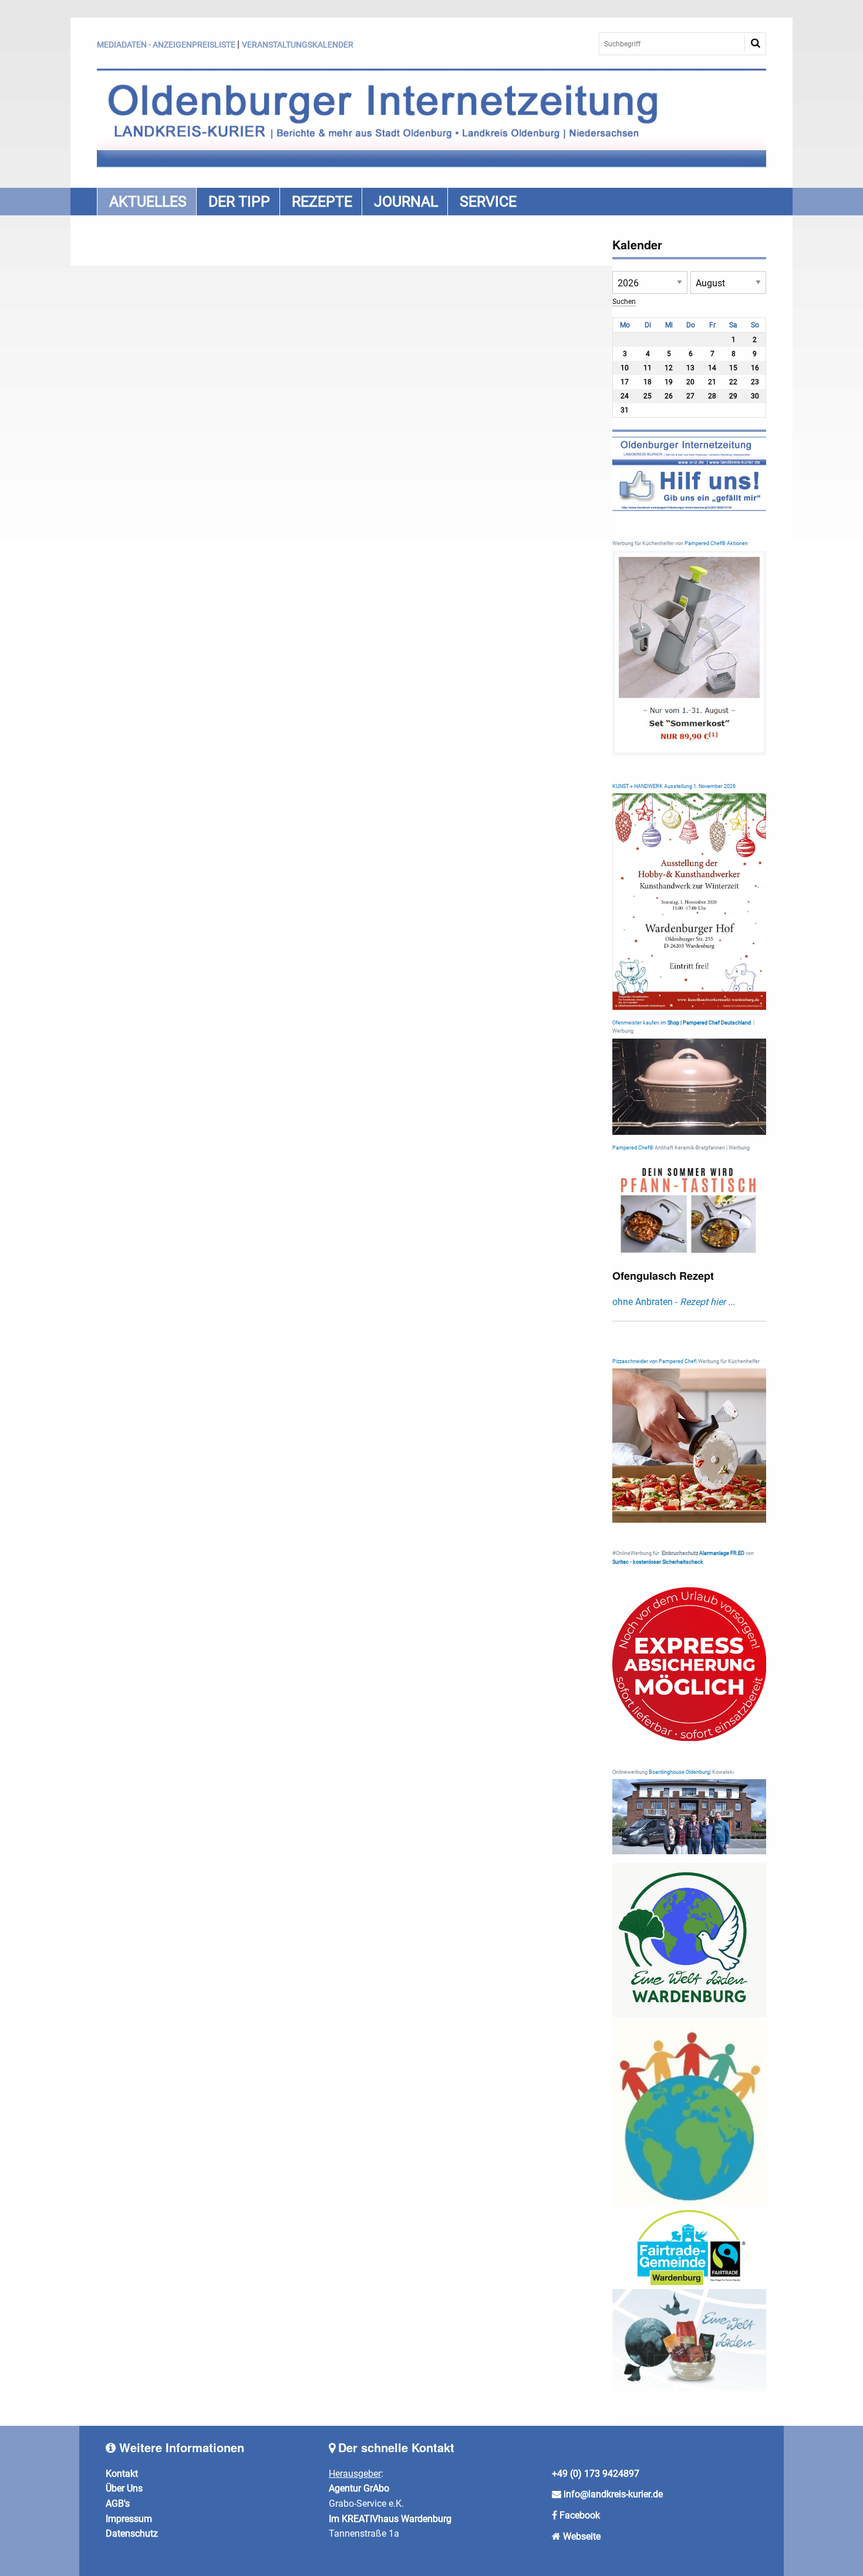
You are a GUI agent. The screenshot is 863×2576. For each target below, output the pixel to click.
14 (712, 368)
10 (625, 368)
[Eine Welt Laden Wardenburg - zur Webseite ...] (690, 1940)
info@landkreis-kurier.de (612, 2494)
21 (712, 382)
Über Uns (124, 2488)
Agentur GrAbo (359, 2488)
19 (669, 382)
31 (625, 410)
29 (733, 396)
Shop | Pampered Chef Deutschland (709, 1023)
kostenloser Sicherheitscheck (668, 1562)
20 (690, 382)
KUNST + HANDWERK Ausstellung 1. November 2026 (674, 786)
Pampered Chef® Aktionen (716, 543)
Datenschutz (132, 2533)
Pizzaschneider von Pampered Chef (654, 1361)
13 (690, 368)
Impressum (129, 2519)
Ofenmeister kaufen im (639, 1023)
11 (648, 368)
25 (648, 396)
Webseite (582, 2536)
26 (669, 396)
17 (625, 382)
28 (712, 396)
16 (755, 368)
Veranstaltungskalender (298, 45)
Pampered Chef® (633, 1148)
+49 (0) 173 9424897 (596, 2474)
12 (669, 368)
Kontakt (122, 2474)
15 (733, 368)
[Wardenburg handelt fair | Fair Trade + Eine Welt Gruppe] (690, 2247)
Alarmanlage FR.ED (722, 1553)
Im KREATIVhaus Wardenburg (390, 2519)
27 (690, 396)
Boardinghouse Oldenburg (679, 1772)
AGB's (118, 2504)
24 (625, 396)
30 (755, 396)
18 (648, 382)
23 (755, 382)
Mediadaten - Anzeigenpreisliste (166, 45)
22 (733, 382)
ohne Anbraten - (674, 1302)
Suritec (621, 1562)
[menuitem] (146, 202)
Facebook (580, 2515)
